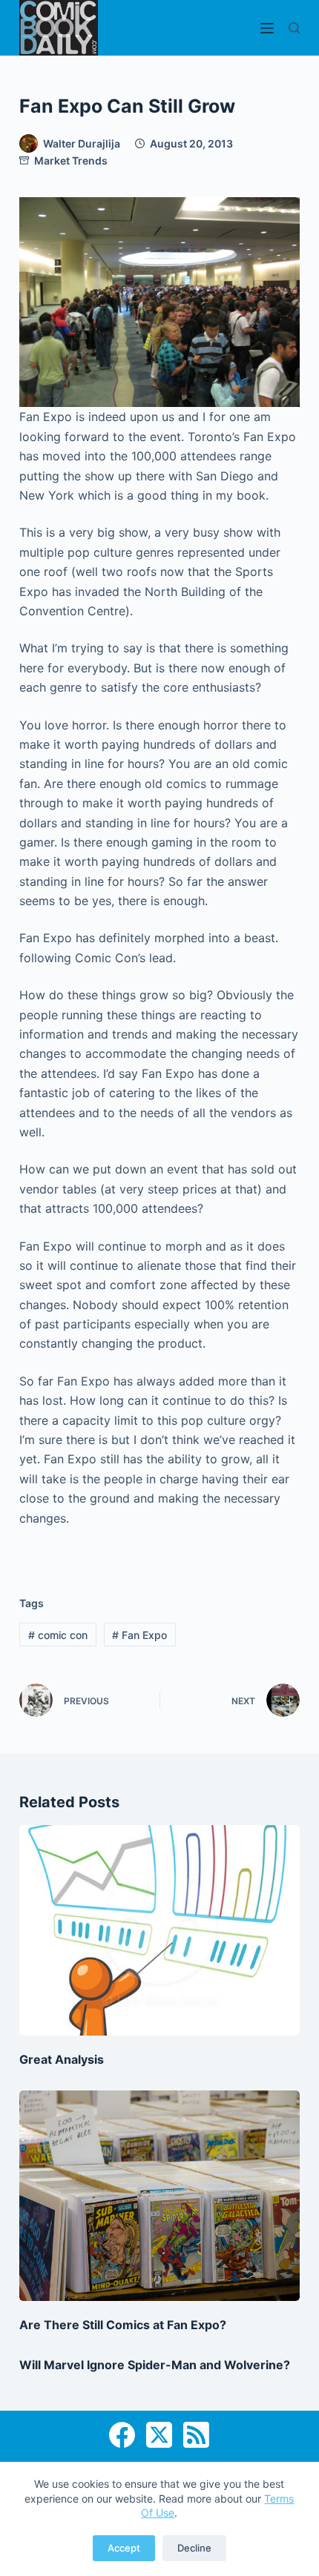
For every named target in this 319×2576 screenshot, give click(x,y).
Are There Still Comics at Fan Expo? (123, 2325)
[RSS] (196, 2435)
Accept (124, 2548)
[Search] (294, 28)
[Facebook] (122, 2435)
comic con (58, 1635)
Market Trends (71, 160)
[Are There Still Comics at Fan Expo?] (159, 2196)
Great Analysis (62, 2059)
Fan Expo (139, 1635)
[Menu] (267, 28)
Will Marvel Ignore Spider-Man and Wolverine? (155, 2365)
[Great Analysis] (159, 1930)
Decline (194, 2548)
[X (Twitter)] (159, 2435)
